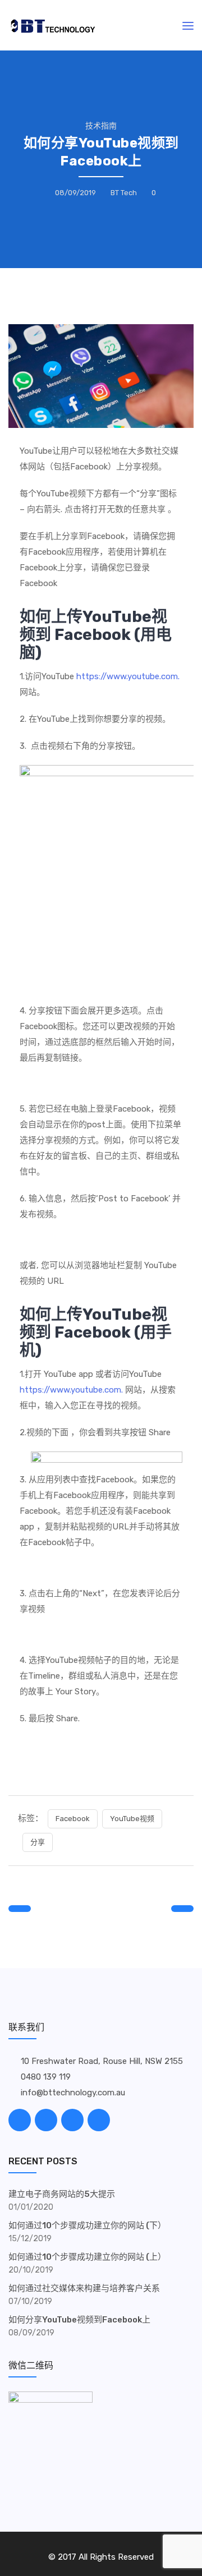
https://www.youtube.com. (128, 676)
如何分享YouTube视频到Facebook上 (79, 2320)
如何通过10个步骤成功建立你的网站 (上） (87, 2257)
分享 (38, 1842)
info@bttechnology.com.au (73, 2093)
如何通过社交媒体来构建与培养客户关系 (84, 2288)
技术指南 (101, 126)
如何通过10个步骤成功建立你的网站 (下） (87, 2225)
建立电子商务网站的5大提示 (62, 2194)
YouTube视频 (132, 1819)
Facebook (73, 1819)
